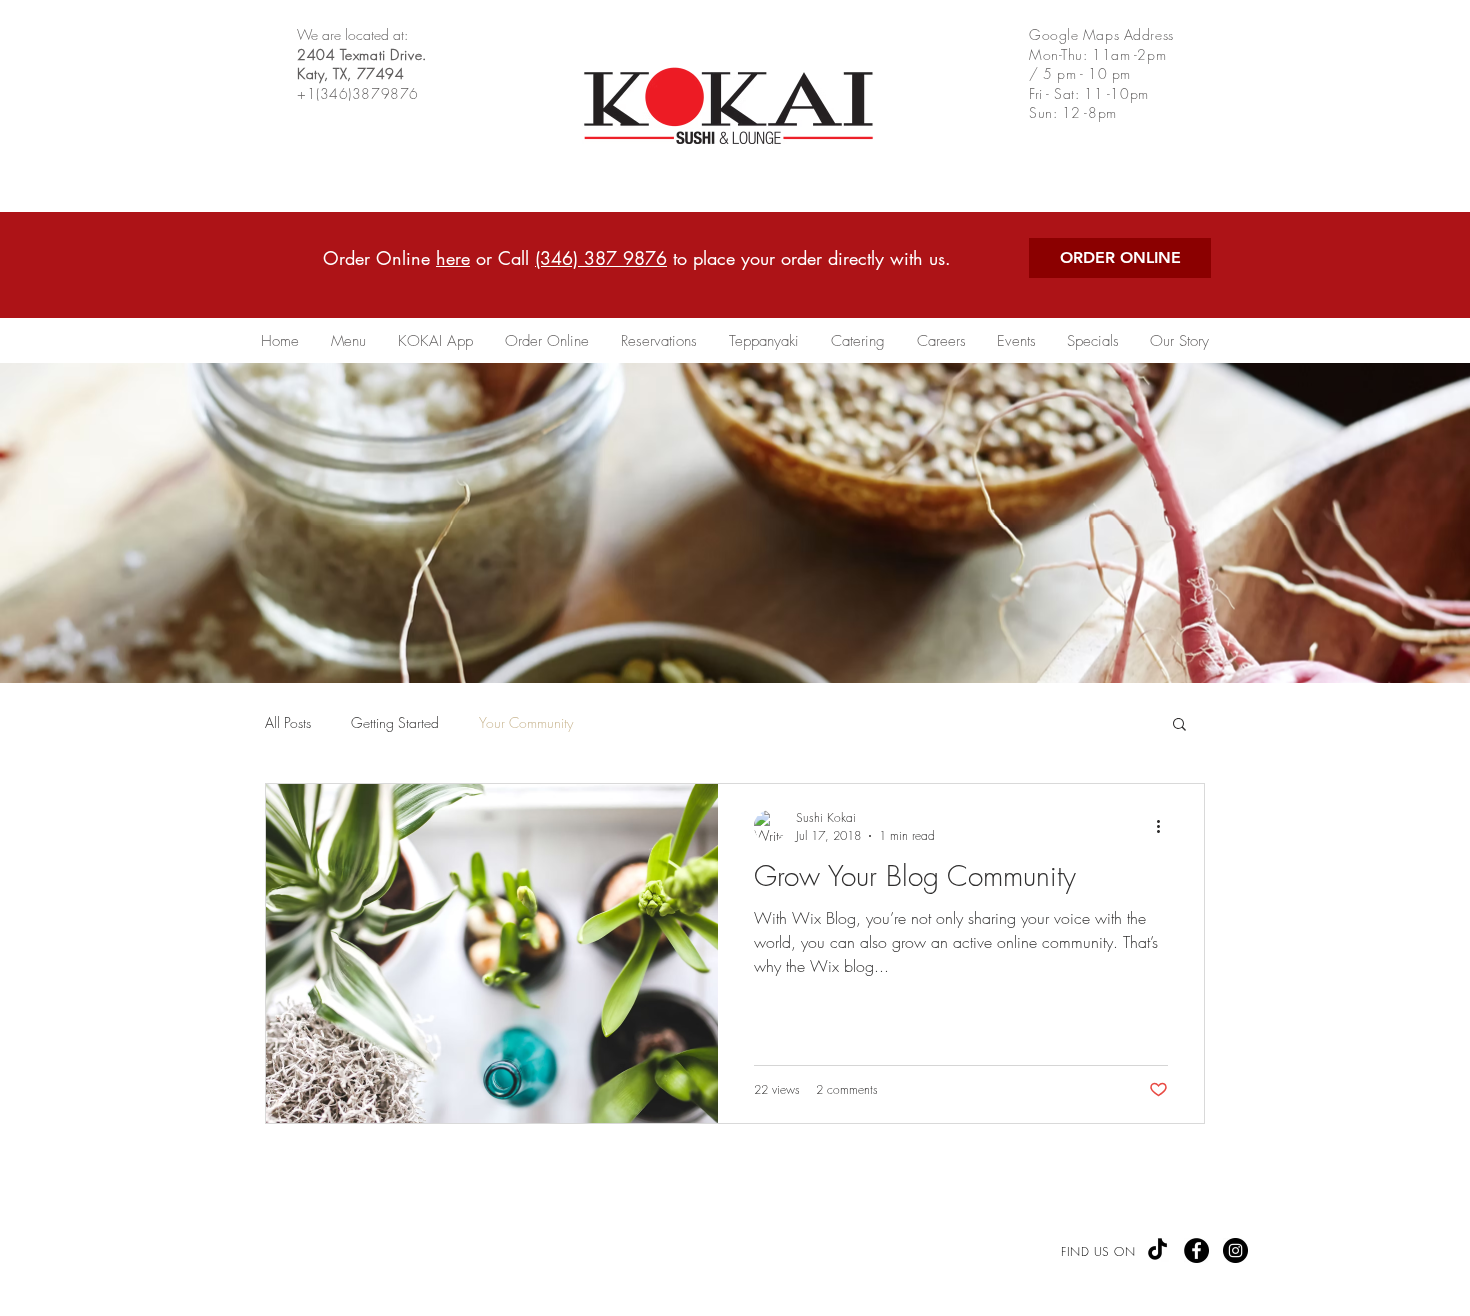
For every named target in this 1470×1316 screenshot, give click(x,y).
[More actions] (1165, 826)
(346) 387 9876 (601, 258)
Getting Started (395, 722)
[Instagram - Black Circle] (1235, 1250)
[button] (1179, 725)
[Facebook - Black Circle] (1196, 1250)
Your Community (526, 722)
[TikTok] (1157, 1250)
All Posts (288, 722)
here (453, 258)
